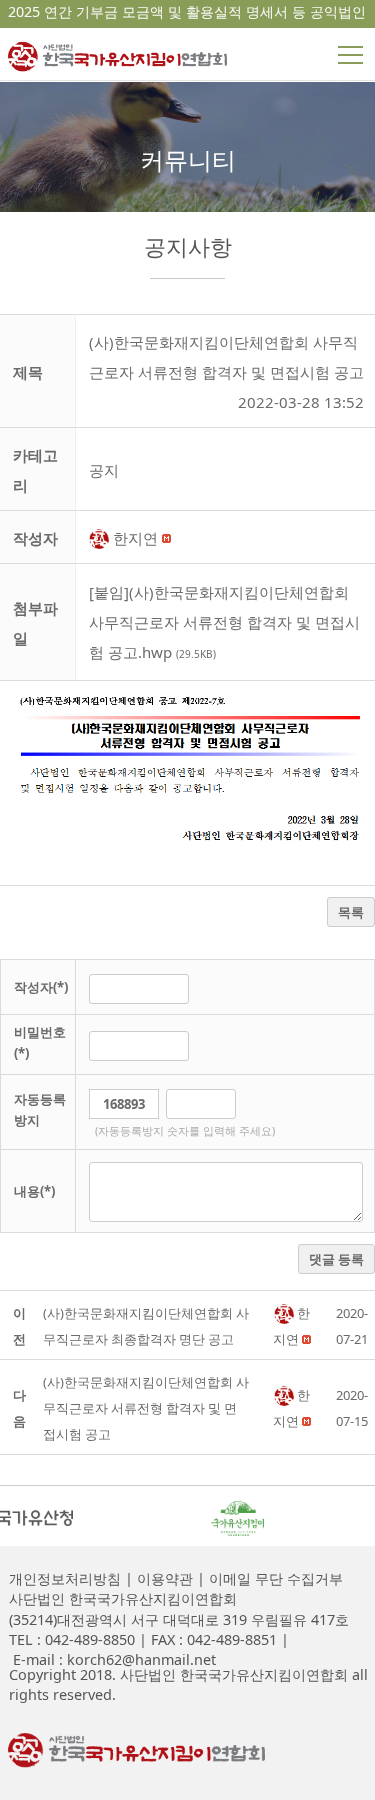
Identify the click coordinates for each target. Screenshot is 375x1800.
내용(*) (34, 1191)
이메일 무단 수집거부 (274, 1578)
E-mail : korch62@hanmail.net (112, 1659)
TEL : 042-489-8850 (72, 1639)
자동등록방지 (40, 1109)
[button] (101, 538)
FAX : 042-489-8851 (212, 1639)
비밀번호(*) (40, 1042)
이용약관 (163, 1578)
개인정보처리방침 (65, 1578)
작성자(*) (41, 987)
